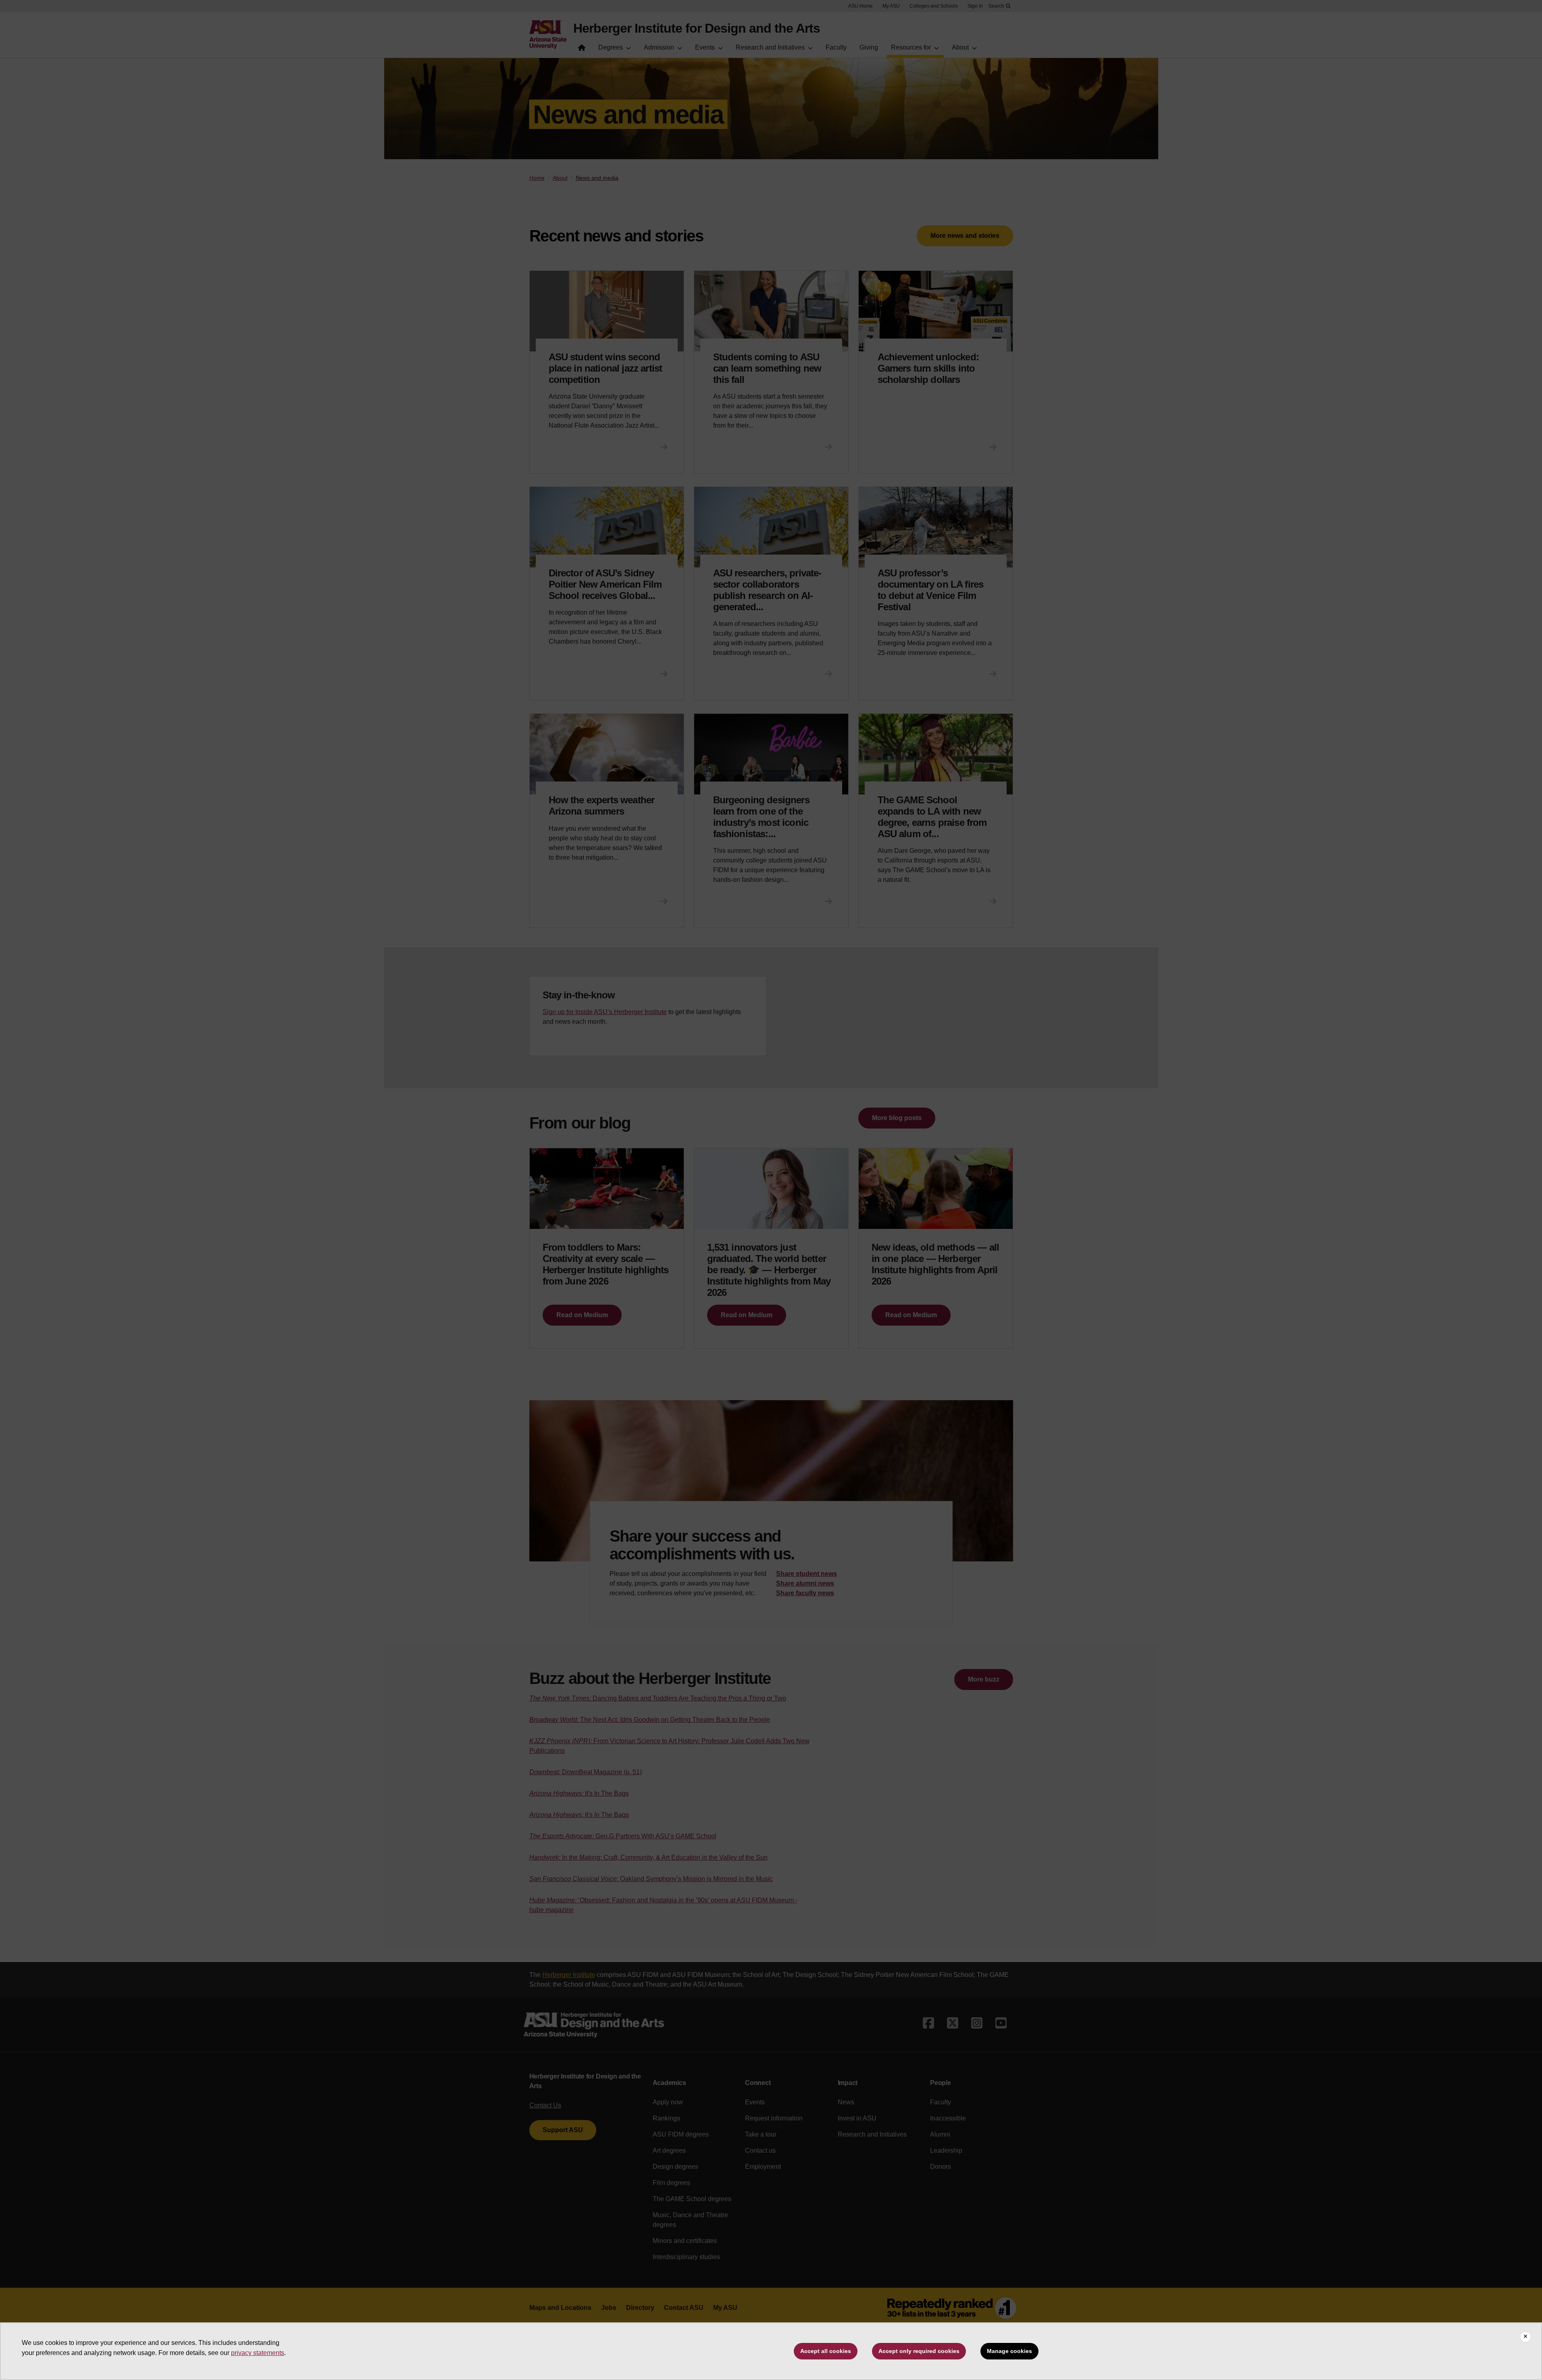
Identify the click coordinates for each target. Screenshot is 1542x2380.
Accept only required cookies (919, 2351)
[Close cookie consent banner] (1525, 2337)
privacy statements (258, 2353)
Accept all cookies (826, 2351)
